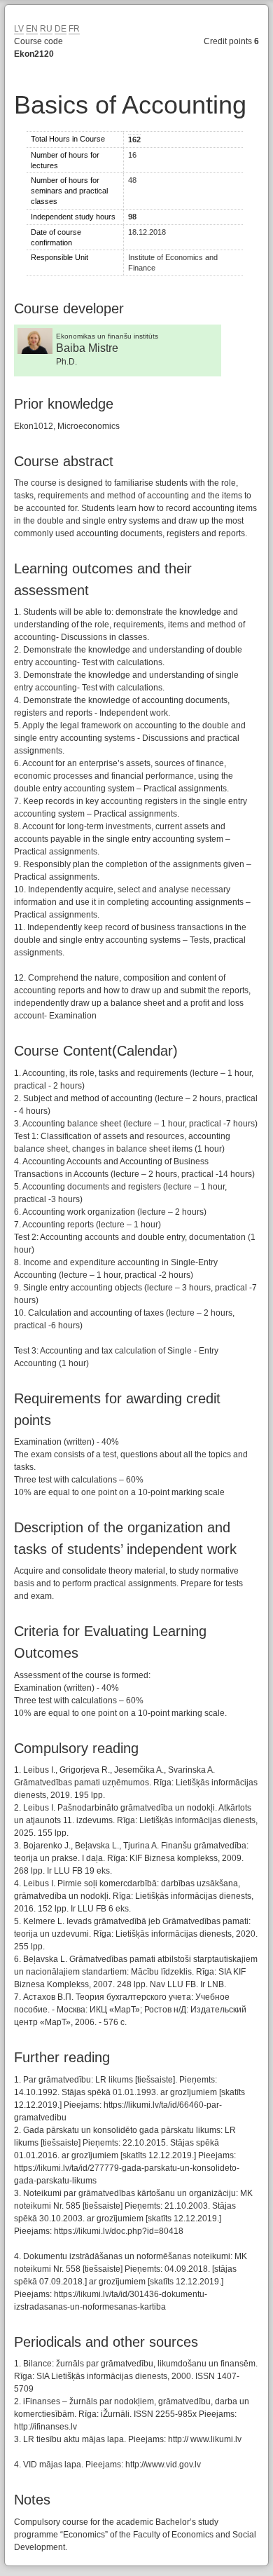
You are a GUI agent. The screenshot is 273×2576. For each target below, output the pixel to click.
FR (74, 29)
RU (46, 29)
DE (61, 29)
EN (32, 29)
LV (19, 29)
